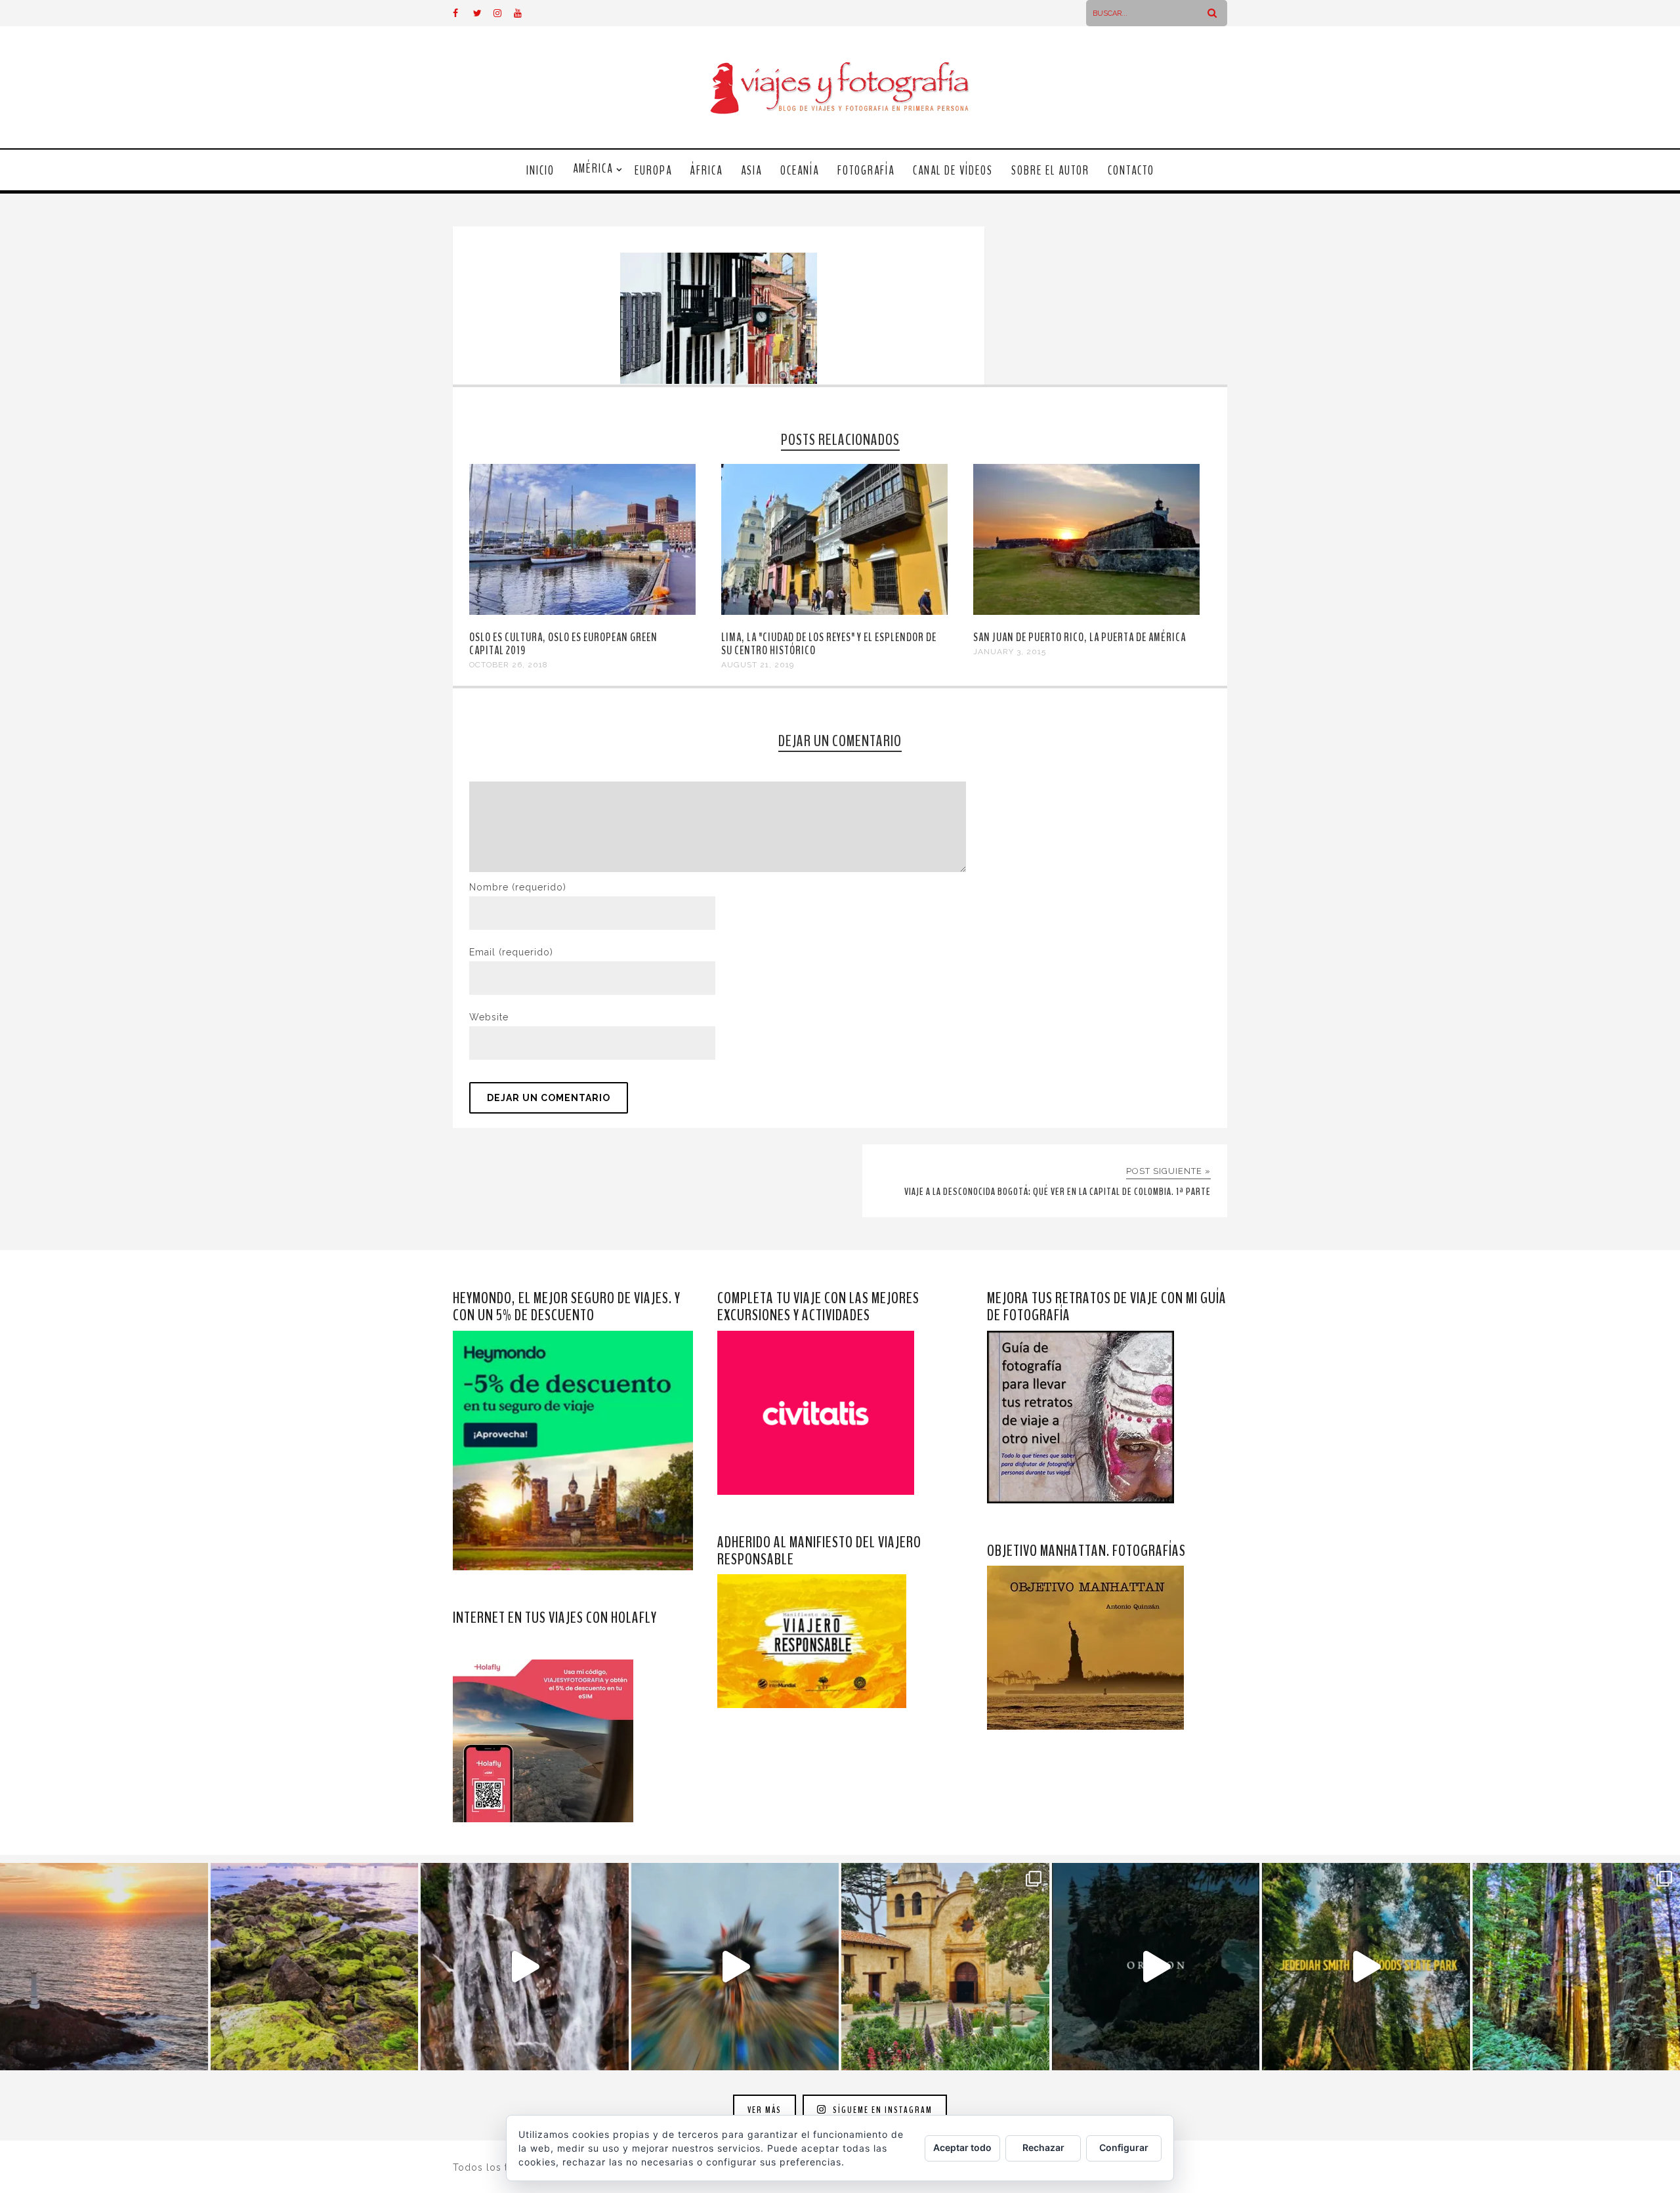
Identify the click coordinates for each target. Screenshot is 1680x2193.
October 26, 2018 (509, 665)
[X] (483, 13)
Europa (653, 171)
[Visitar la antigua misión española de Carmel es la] (945, 1967)
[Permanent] (582, 612)
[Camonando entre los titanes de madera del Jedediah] (1366, 1967)
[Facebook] (463, 13)
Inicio (540, 171)
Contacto (1131, 171)
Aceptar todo (962, 2147)
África (706, 171)
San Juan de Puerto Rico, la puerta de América (1080, 637)
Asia (751, 171)
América (593, 169)
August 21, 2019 (758, 665)
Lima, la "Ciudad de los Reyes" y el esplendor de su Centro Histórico (829, 644)
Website (489, 1017)
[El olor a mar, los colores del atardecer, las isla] (315, 1967)
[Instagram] (503, 13)
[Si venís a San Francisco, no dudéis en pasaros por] (735, 1967)
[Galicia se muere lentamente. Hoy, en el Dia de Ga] (525, 1967)
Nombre (518, 887)
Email (511, 952)
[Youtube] (524, 13)
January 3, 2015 (1010, 652)
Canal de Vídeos (953, 171)
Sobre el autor (1050, 171)
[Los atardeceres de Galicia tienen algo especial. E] (104, 1967)
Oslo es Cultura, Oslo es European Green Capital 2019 (563, 644)
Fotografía (866, 171)
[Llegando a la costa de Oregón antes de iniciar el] (1156, 1967)
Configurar (1124, 2147)
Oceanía (800, 171)
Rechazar (1043, 2147)
